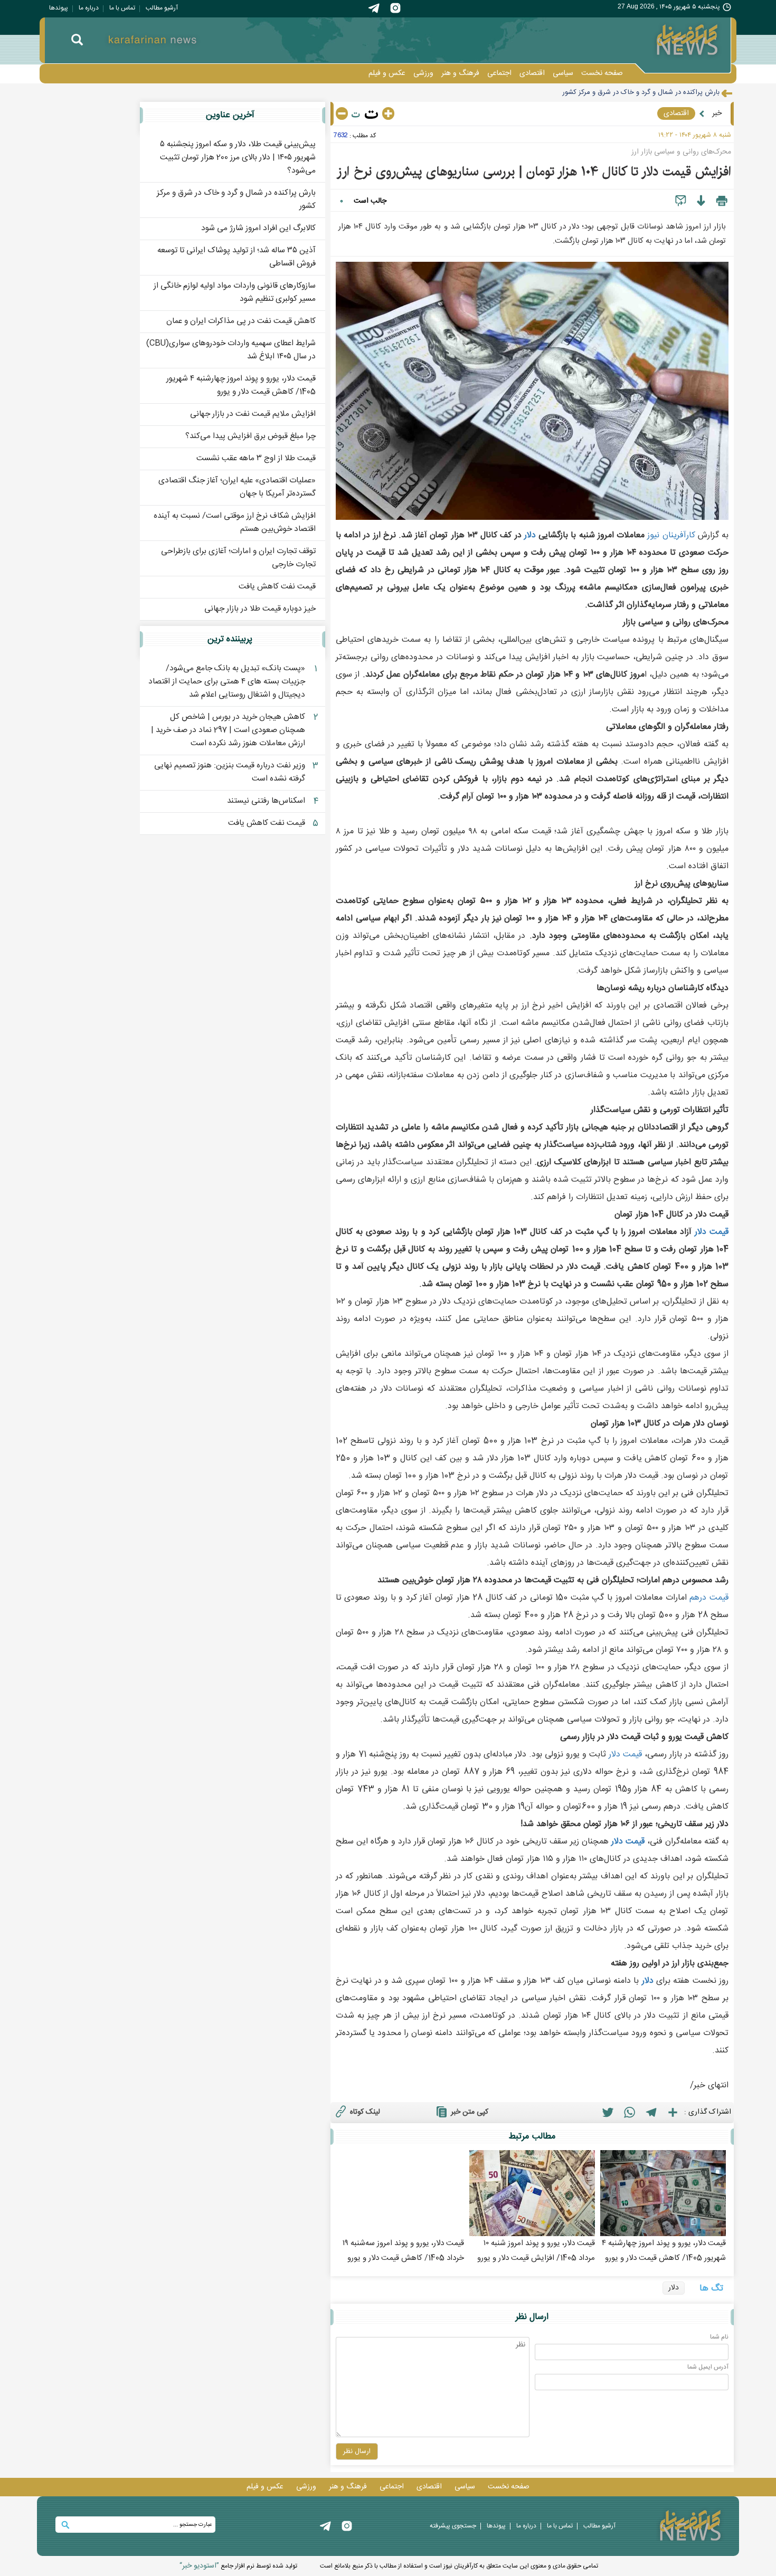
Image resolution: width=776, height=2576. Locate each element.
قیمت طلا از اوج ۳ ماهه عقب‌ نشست (256, 458)
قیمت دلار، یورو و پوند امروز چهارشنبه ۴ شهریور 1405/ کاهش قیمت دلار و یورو (241, 385)
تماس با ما (122, 8)
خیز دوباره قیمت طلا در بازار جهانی (260, 609)
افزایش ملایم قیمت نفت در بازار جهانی (253, 414)
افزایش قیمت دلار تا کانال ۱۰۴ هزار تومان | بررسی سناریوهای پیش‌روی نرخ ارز (534, 172)
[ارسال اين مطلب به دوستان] (681, 201)
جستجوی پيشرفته (453, 2526)
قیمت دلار (712, 1232)
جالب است (370, 201)
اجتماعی (499, 73)
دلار (530, 535)
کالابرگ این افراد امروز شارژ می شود (670, 92)
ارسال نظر (357, 2451)
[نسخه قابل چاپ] (722, 201)
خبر (717, 113)
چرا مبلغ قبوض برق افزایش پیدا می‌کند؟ (250, 436)
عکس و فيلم (387, 73)
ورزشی (423, 73)
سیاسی (563, 73)
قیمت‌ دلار (625, 1755)
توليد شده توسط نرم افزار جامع (238, 2566)
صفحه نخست (602, 73)
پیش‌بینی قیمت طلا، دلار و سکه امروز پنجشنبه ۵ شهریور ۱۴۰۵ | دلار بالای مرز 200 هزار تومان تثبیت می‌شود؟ (238, 158)
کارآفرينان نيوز (671, 535)
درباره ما (89, 8)
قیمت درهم (709, 1598)
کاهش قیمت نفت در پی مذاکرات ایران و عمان (241, 321)
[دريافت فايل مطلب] (701, 201)
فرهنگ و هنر (460, 73)
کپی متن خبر (470, 2112)
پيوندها (59, 8)
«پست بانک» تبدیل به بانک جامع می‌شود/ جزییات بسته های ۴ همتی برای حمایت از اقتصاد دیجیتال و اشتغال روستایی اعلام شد (227, 682)
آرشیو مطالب (162, 8)
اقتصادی (532, 73)
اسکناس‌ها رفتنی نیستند (266, 801)
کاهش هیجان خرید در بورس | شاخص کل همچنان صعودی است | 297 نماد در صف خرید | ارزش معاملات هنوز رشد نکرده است (228, 730)
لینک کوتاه (365, 2112)
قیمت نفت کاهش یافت (277, 587)
